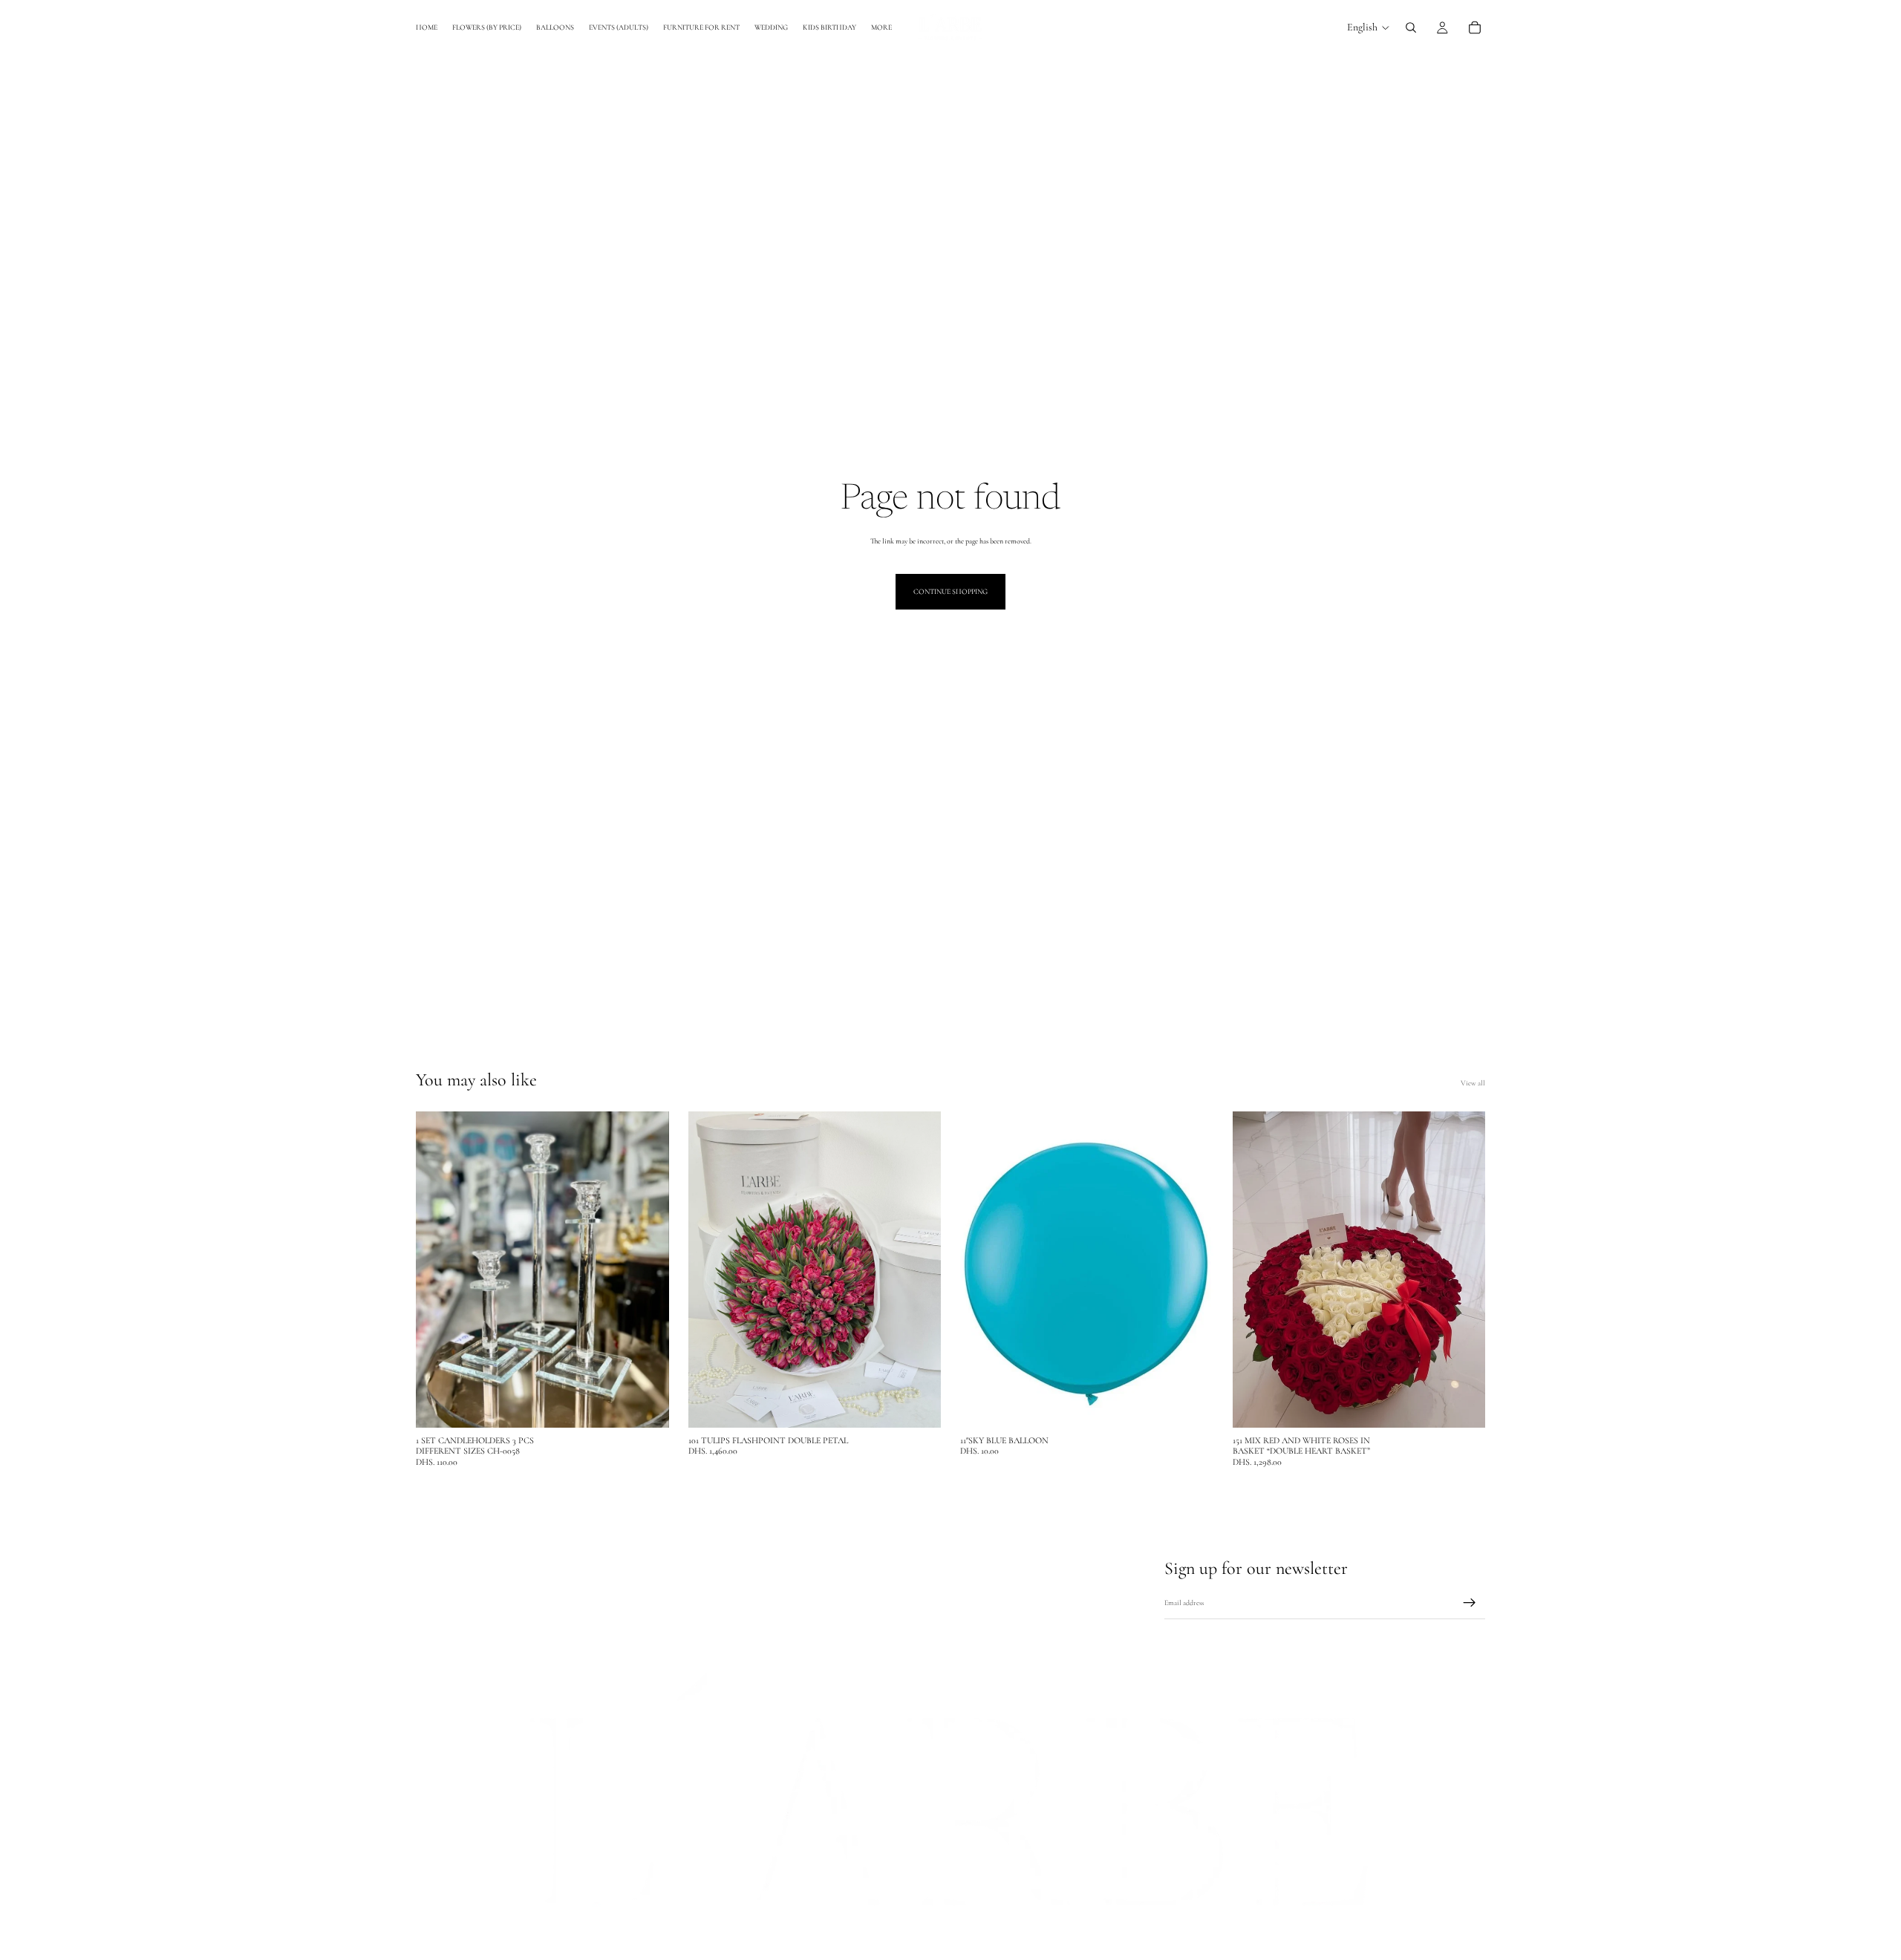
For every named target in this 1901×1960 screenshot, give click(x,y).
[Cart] (1475, 27)
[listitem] (881, 27)
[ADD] (646, 1405)
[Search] (1411, 27)
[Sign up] (1470, 1604)
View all (1473, 1083)
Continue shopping (950, 592)
